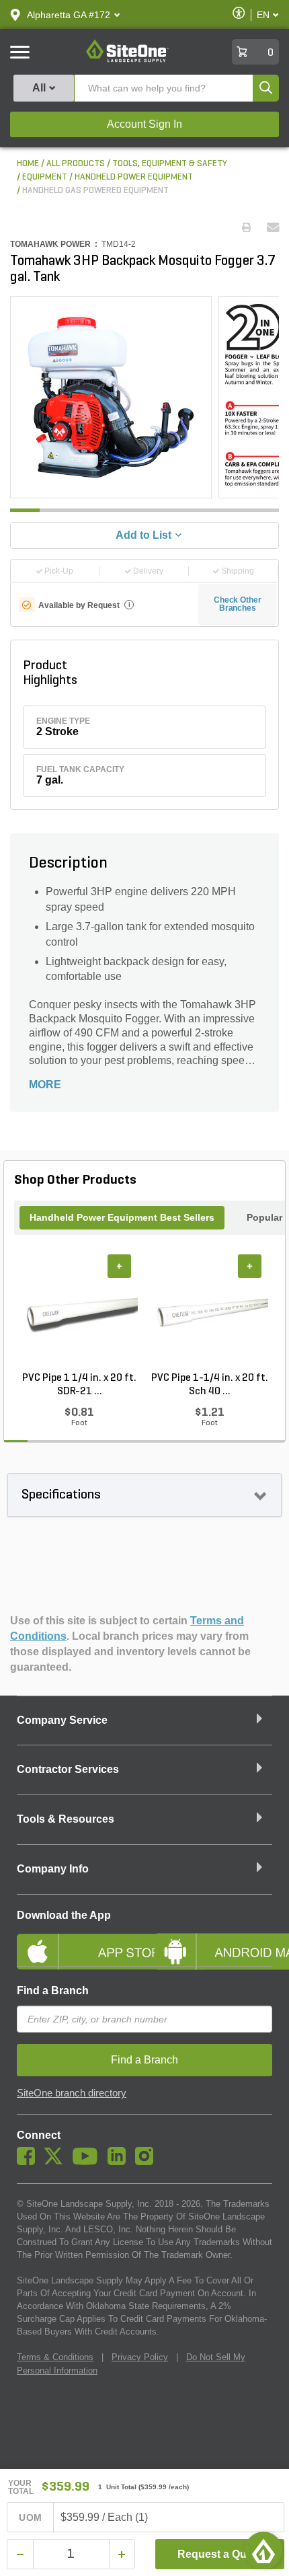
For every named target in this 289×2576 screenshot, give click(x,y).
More (45, 1085)
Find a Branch (53, 1991)
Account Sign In (144, 124)
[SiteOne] (127, 60)
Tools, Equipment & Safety (170, 164)
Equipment (45, 177)
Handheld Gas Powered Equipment (95, 191)
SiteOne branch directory (72, 2093)
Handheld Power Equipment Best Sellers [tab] (122, 1217)
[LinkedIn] (120, 2162)
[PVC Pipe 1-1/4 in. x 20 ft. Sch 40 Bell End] (210, 1313)
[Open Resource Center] (263, 2550)
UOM (30, 2517)
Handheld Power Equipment (134, 177)
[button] (69, 15)
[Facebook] (29, 2162)
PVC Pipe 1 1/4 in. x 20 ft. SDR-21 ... (79, 1385)
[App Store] (76, 1940)
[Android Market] (213, 1940)
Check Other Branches (238, 604)
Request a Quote (220, 2554)
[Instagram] (148, 2162)
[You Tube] (88, 2162)
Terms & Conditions (55, 2357)
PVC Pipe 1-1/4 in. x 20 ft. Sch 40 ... (210, 1385)
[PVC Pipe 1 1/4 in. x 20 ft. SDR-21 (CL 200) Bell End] (79, 1313)
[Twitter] (57, 2162)
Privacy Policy (140, 2357)
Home (28, 164)
